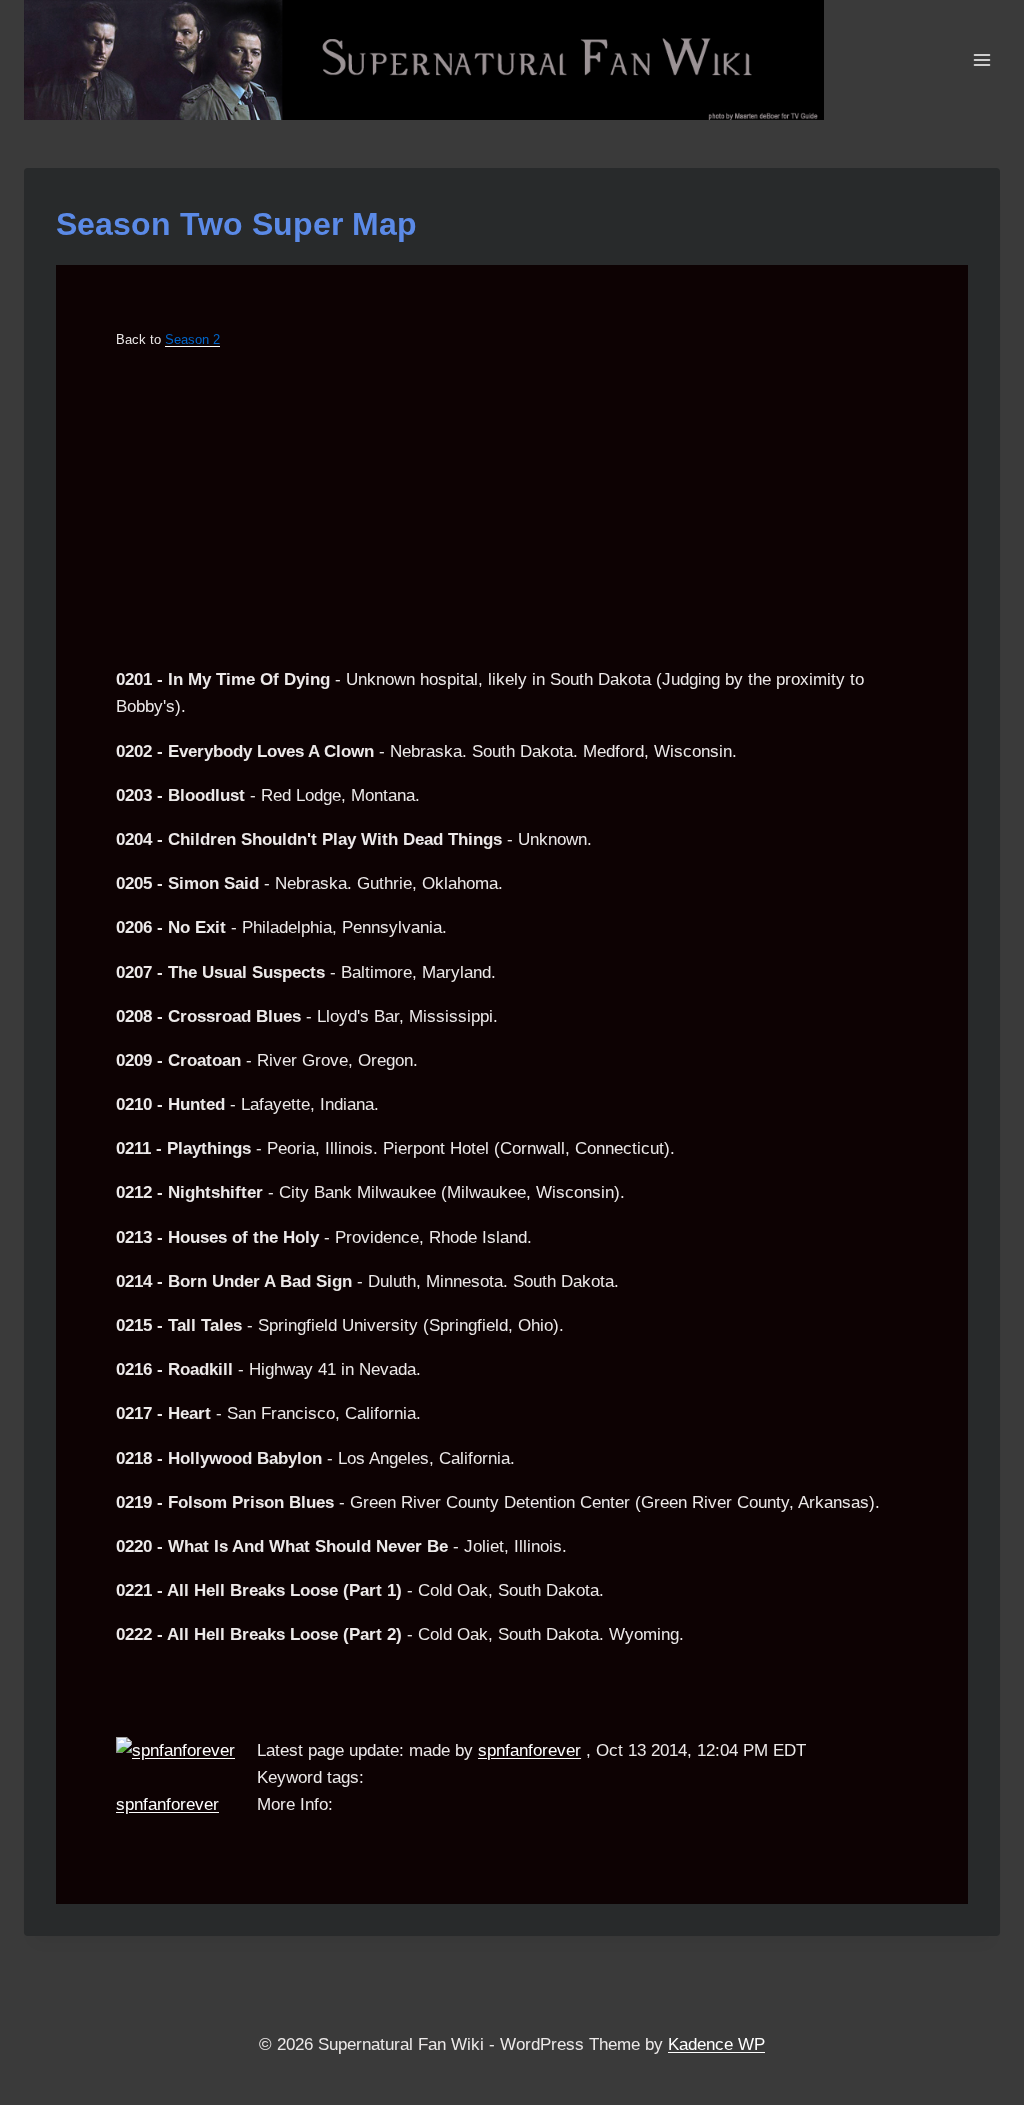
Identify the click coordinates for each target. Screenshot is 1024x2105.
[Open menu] (981, 59)
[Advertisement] (512, 509)
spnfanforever (167, 1804)
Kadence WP (716, 2044)
